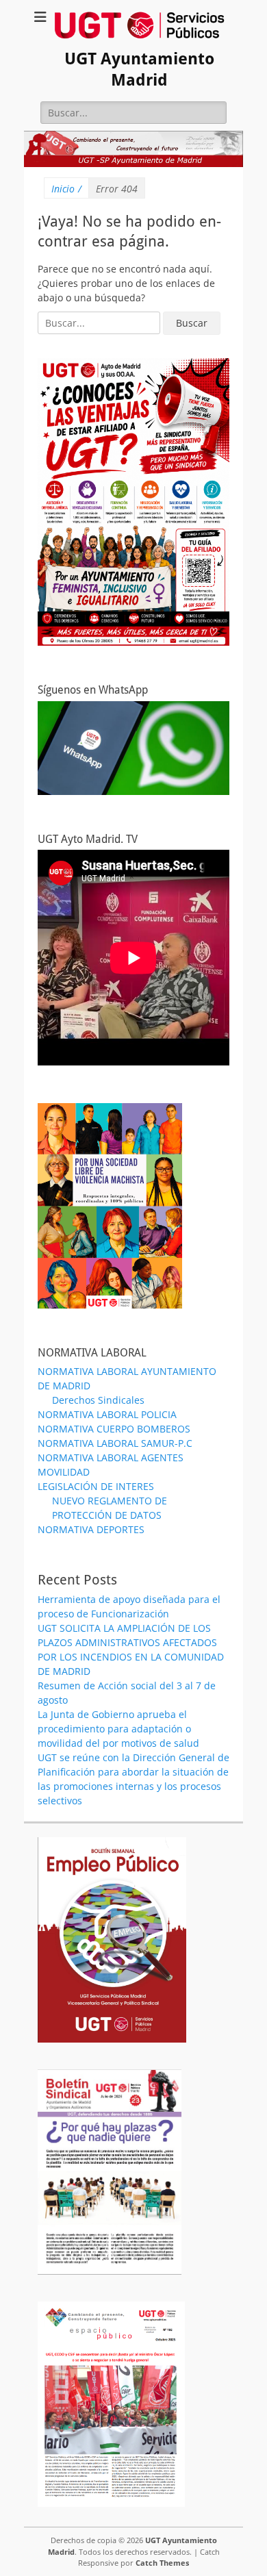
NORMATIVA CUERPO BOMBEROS (114, 1429)
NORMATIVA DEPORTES (91, 1529)
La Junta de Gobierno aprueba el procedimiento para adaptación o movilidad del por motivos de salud (118, 1729)
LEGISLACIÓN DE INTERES (96, 1486)
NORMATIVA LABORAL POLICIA (107, 1414)
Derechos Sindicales (98, 1400)
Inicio (66, 189)
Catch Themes (162, 2563)
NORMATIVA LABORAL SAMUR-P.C (115, 1443)
